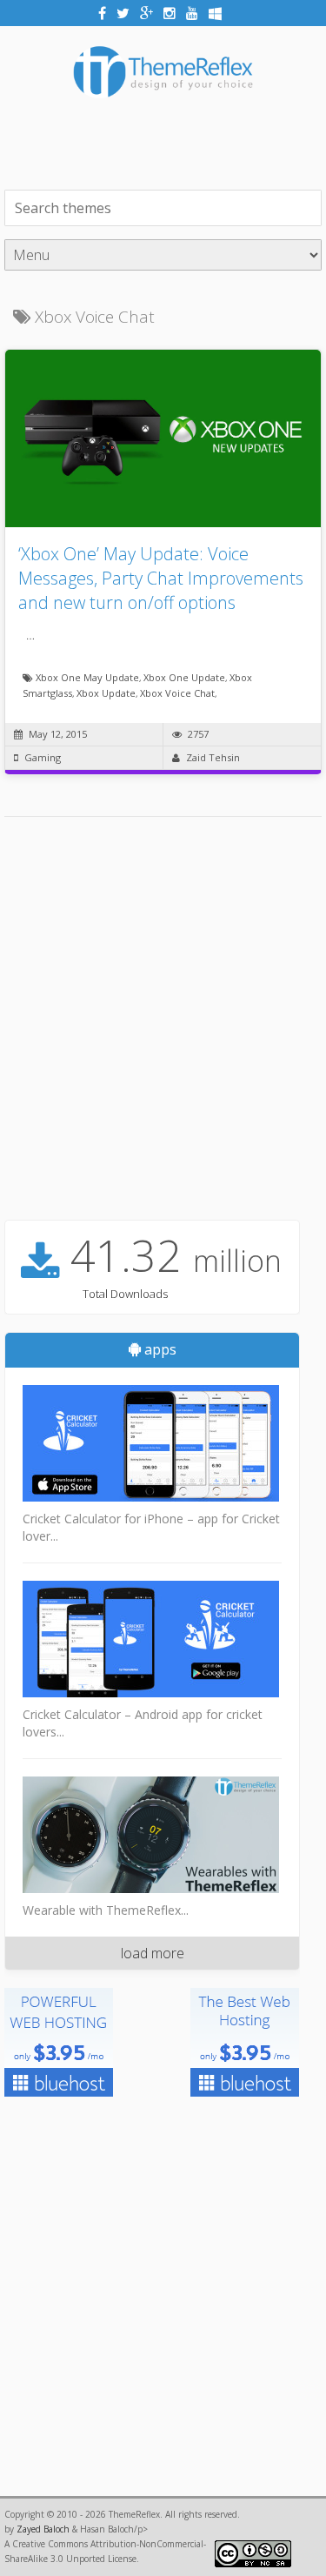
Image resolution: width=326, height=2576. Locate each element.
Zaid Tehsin (213, 757)
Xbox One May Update (87, 677)
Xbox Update (106, 693)
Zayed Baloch (43, 2529)
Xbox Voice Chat (177, 693)
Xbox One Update (184, 677)
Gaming (43, 757)
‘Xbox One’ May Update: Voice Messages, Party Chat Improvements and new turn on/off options (161, 578)
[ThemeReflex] (163, 109)
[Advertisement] (165, 142)
